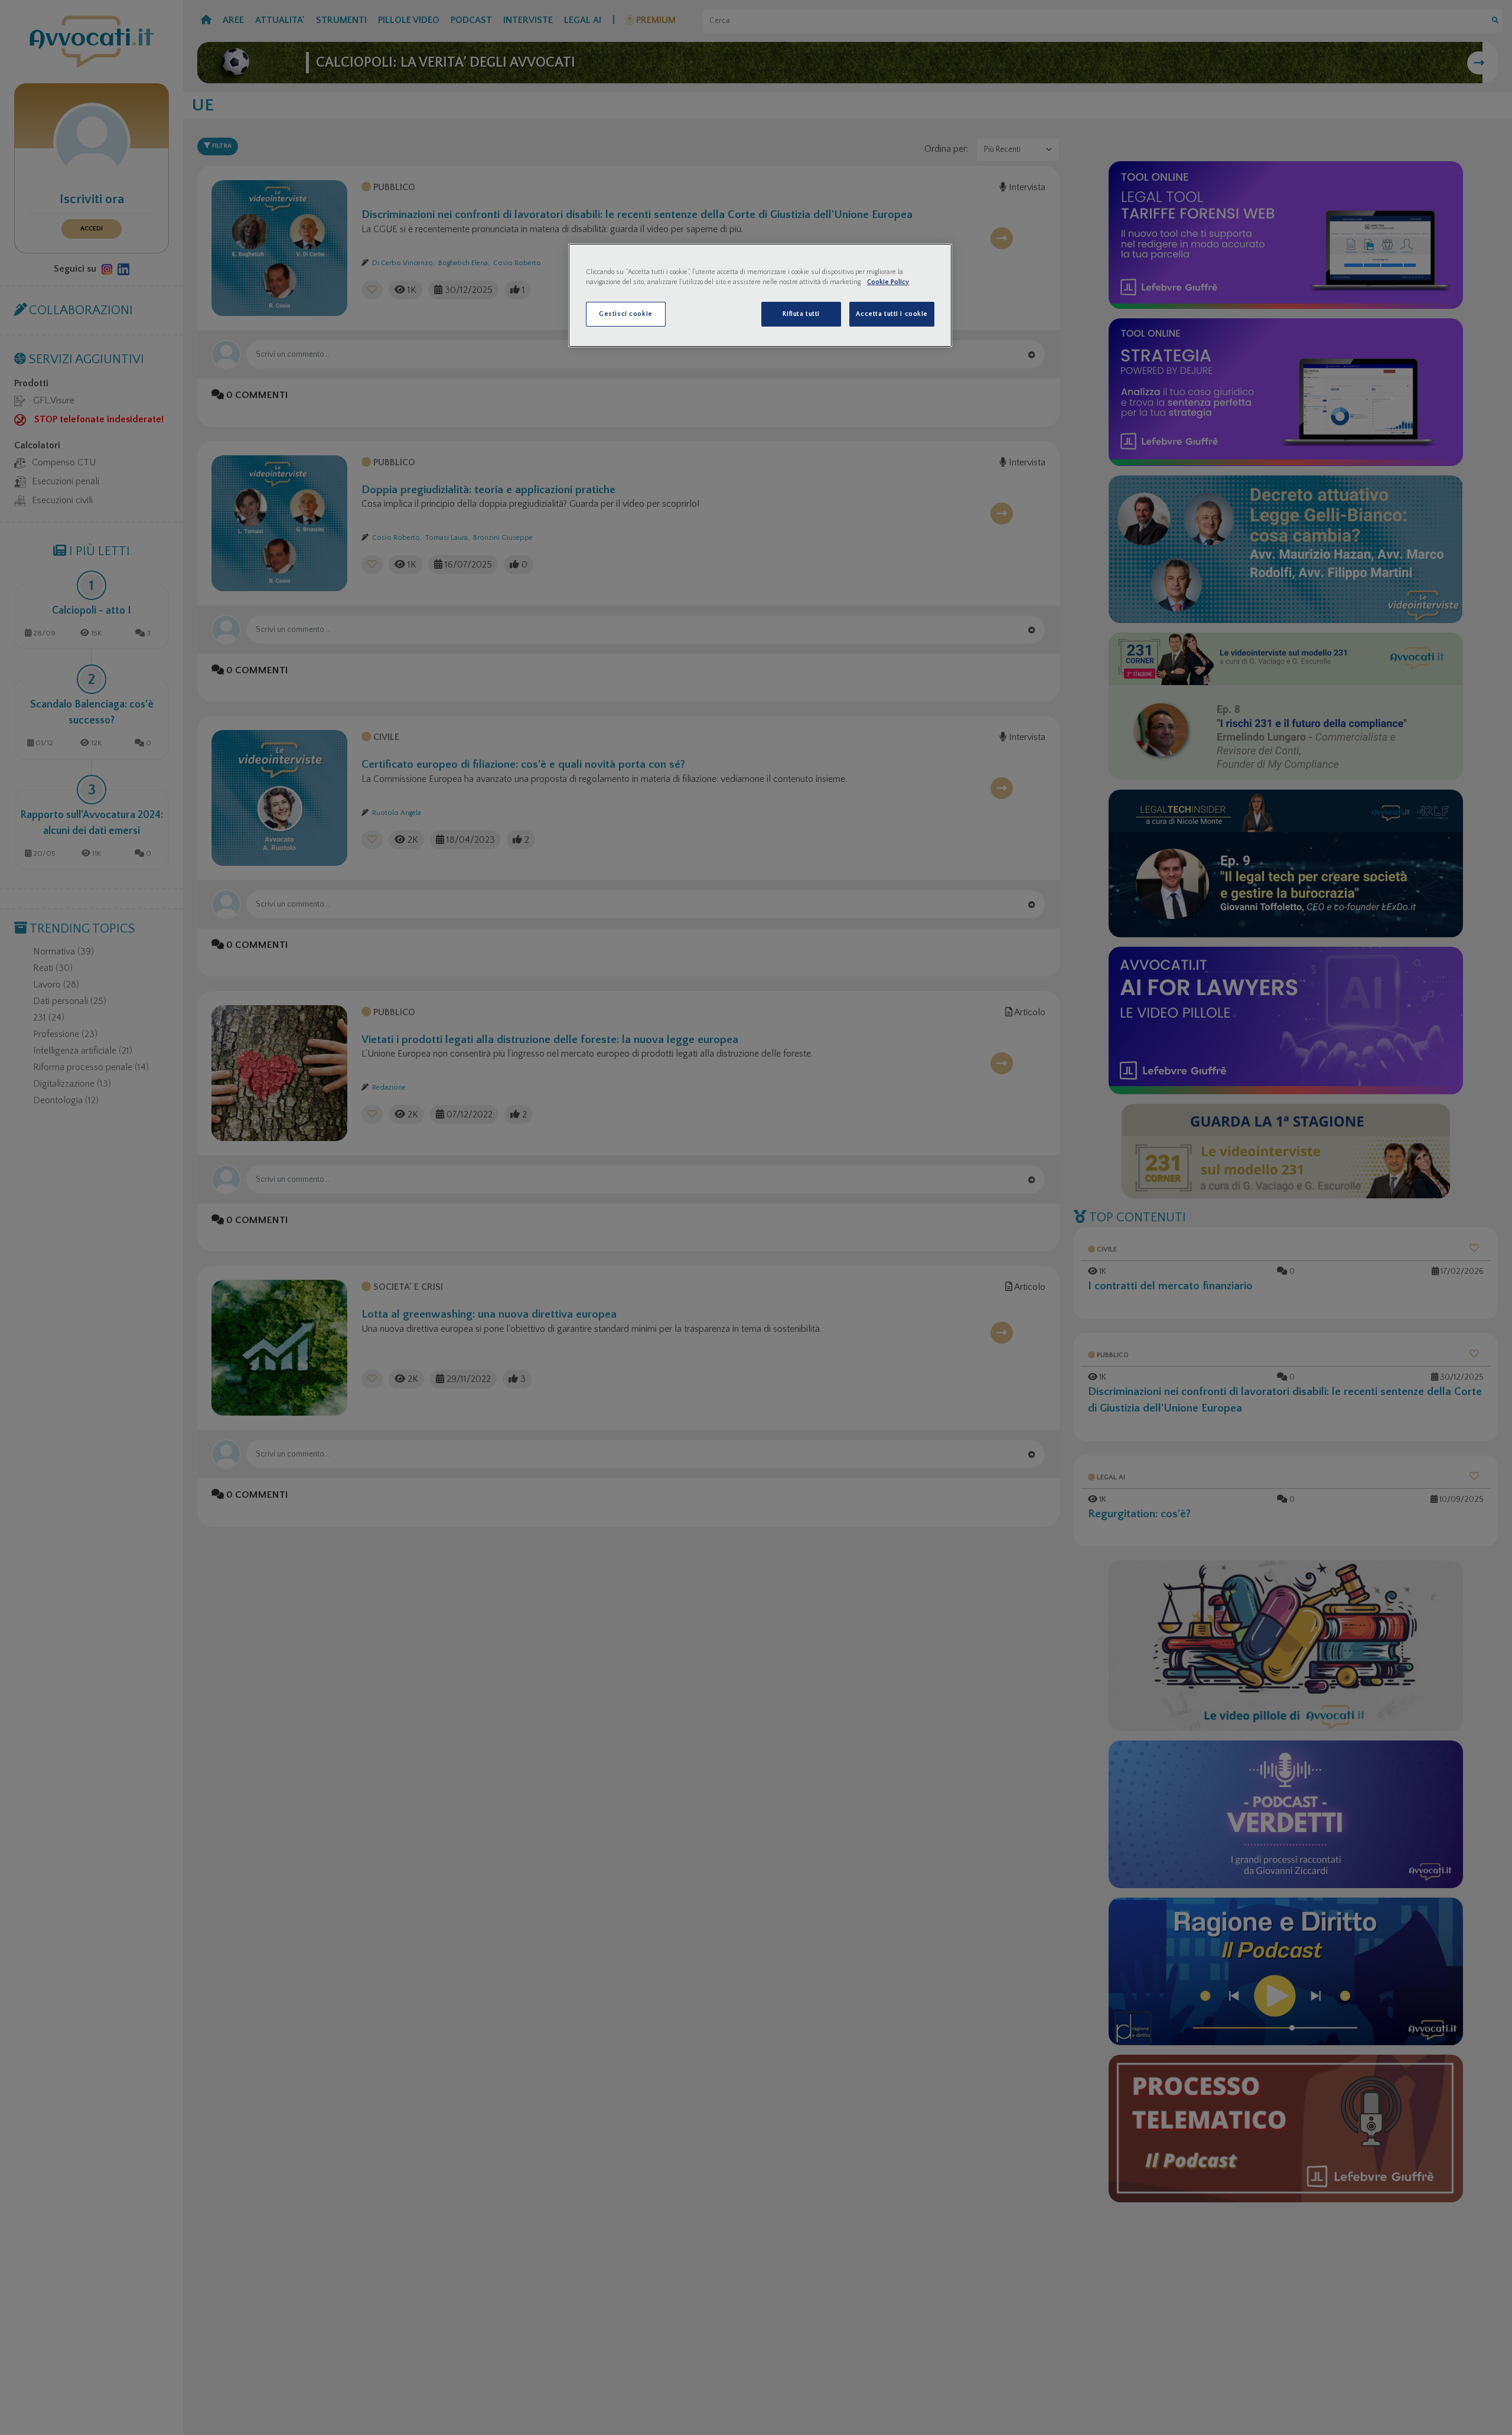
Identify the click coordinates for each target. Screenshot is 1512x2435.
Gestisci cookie (626, 314)
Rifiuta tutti (801, 314)
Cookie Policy (888, 282)
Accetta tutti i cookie (892, 314)
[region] (760, 295)
